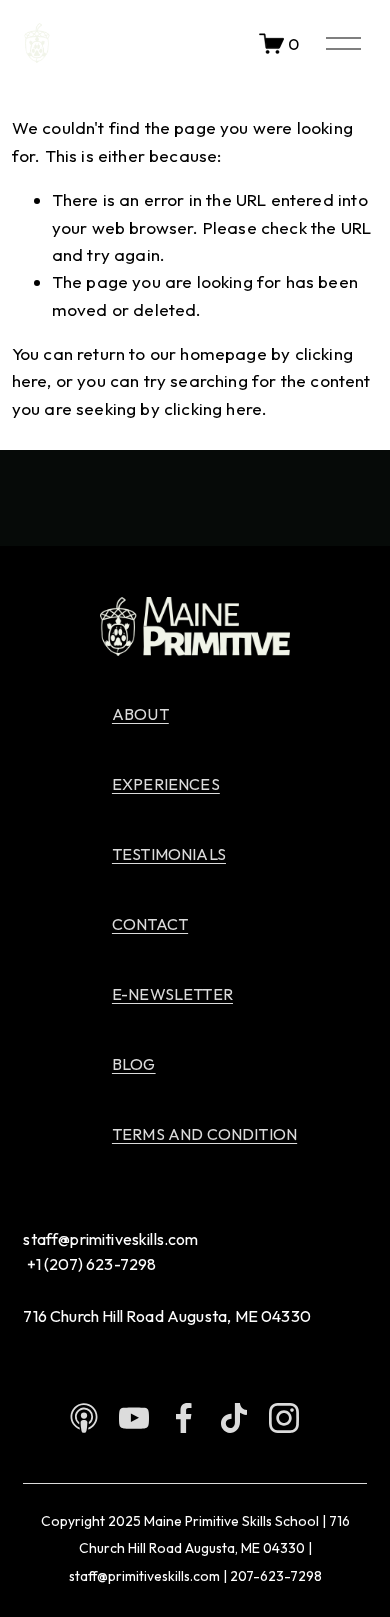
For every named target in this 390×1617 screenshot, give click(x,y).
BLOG (134, 1064)
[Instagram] (284, 1418)
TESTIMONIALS (169, 854)
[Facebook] (184, 1418)
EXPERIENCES (166, 784)
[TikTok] (234, 1418)
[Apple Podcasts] (84, 1418)
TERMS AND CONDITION (204, 1134)
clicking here (213, 408)
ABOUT (140, 714)
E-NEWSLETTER (172, 994)
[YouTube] (134, 1418)
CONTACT (150, 924)
